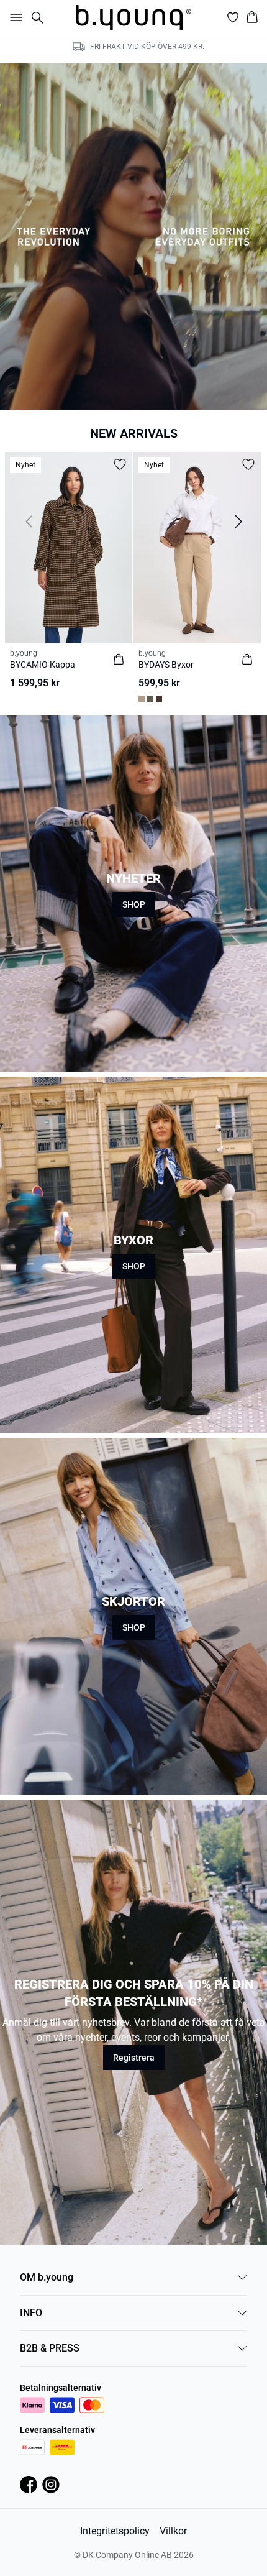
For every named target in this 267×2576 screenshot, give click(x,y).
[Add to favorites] (120, 464)
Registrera (134, 2058)
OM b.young (47, 2277)
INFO (31, 2313)
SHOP (134, 904)
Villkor (173, 2531)
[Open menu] (14, 17)
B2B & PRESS (50, 2348)
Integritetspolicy (115, 2531)
